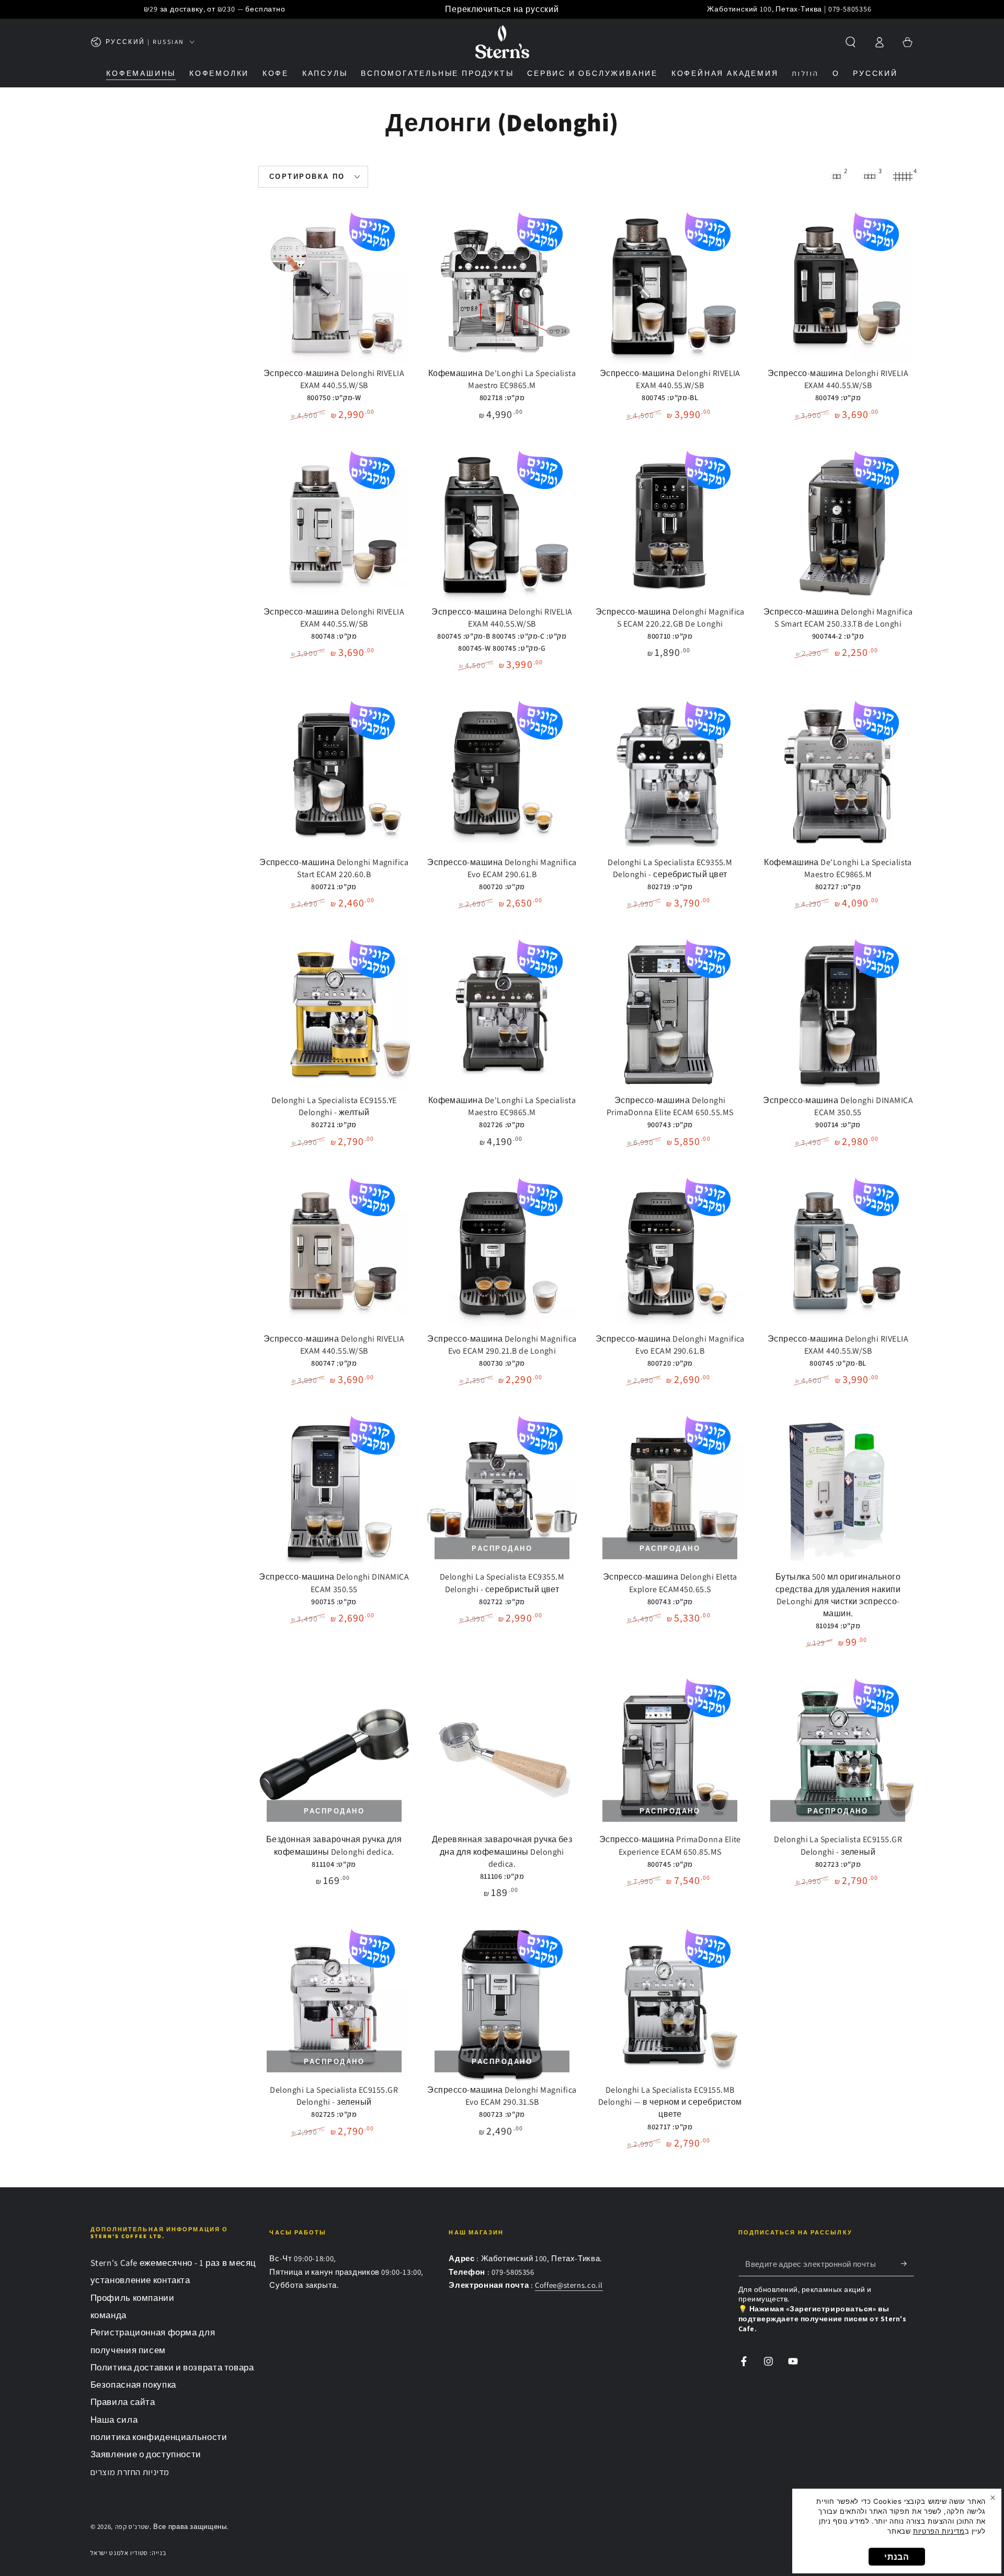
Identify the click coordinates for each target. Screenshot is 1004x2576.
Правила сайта (123, 2402)
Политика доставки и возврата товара (172, 2367)
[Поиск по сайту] (851, 42)
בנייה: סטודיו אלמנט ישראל (128, 2553)
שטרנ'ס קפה (132, 2527)
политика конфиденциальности (159, 2437)
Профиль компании (133, 2298)
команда (109, 2315)
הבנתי (897, 2557)
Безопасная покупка (133, 2385)
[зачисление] (907, 2264)
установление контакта (140, 2280)
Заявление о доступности (146, 2454)
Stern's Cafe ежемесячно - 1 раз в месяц (174, 2263)
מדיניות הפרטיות (939, 2531)
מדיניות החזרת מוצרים (130, 2472)
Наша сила (114, 2420)
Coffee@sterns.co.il (569, 2285)
